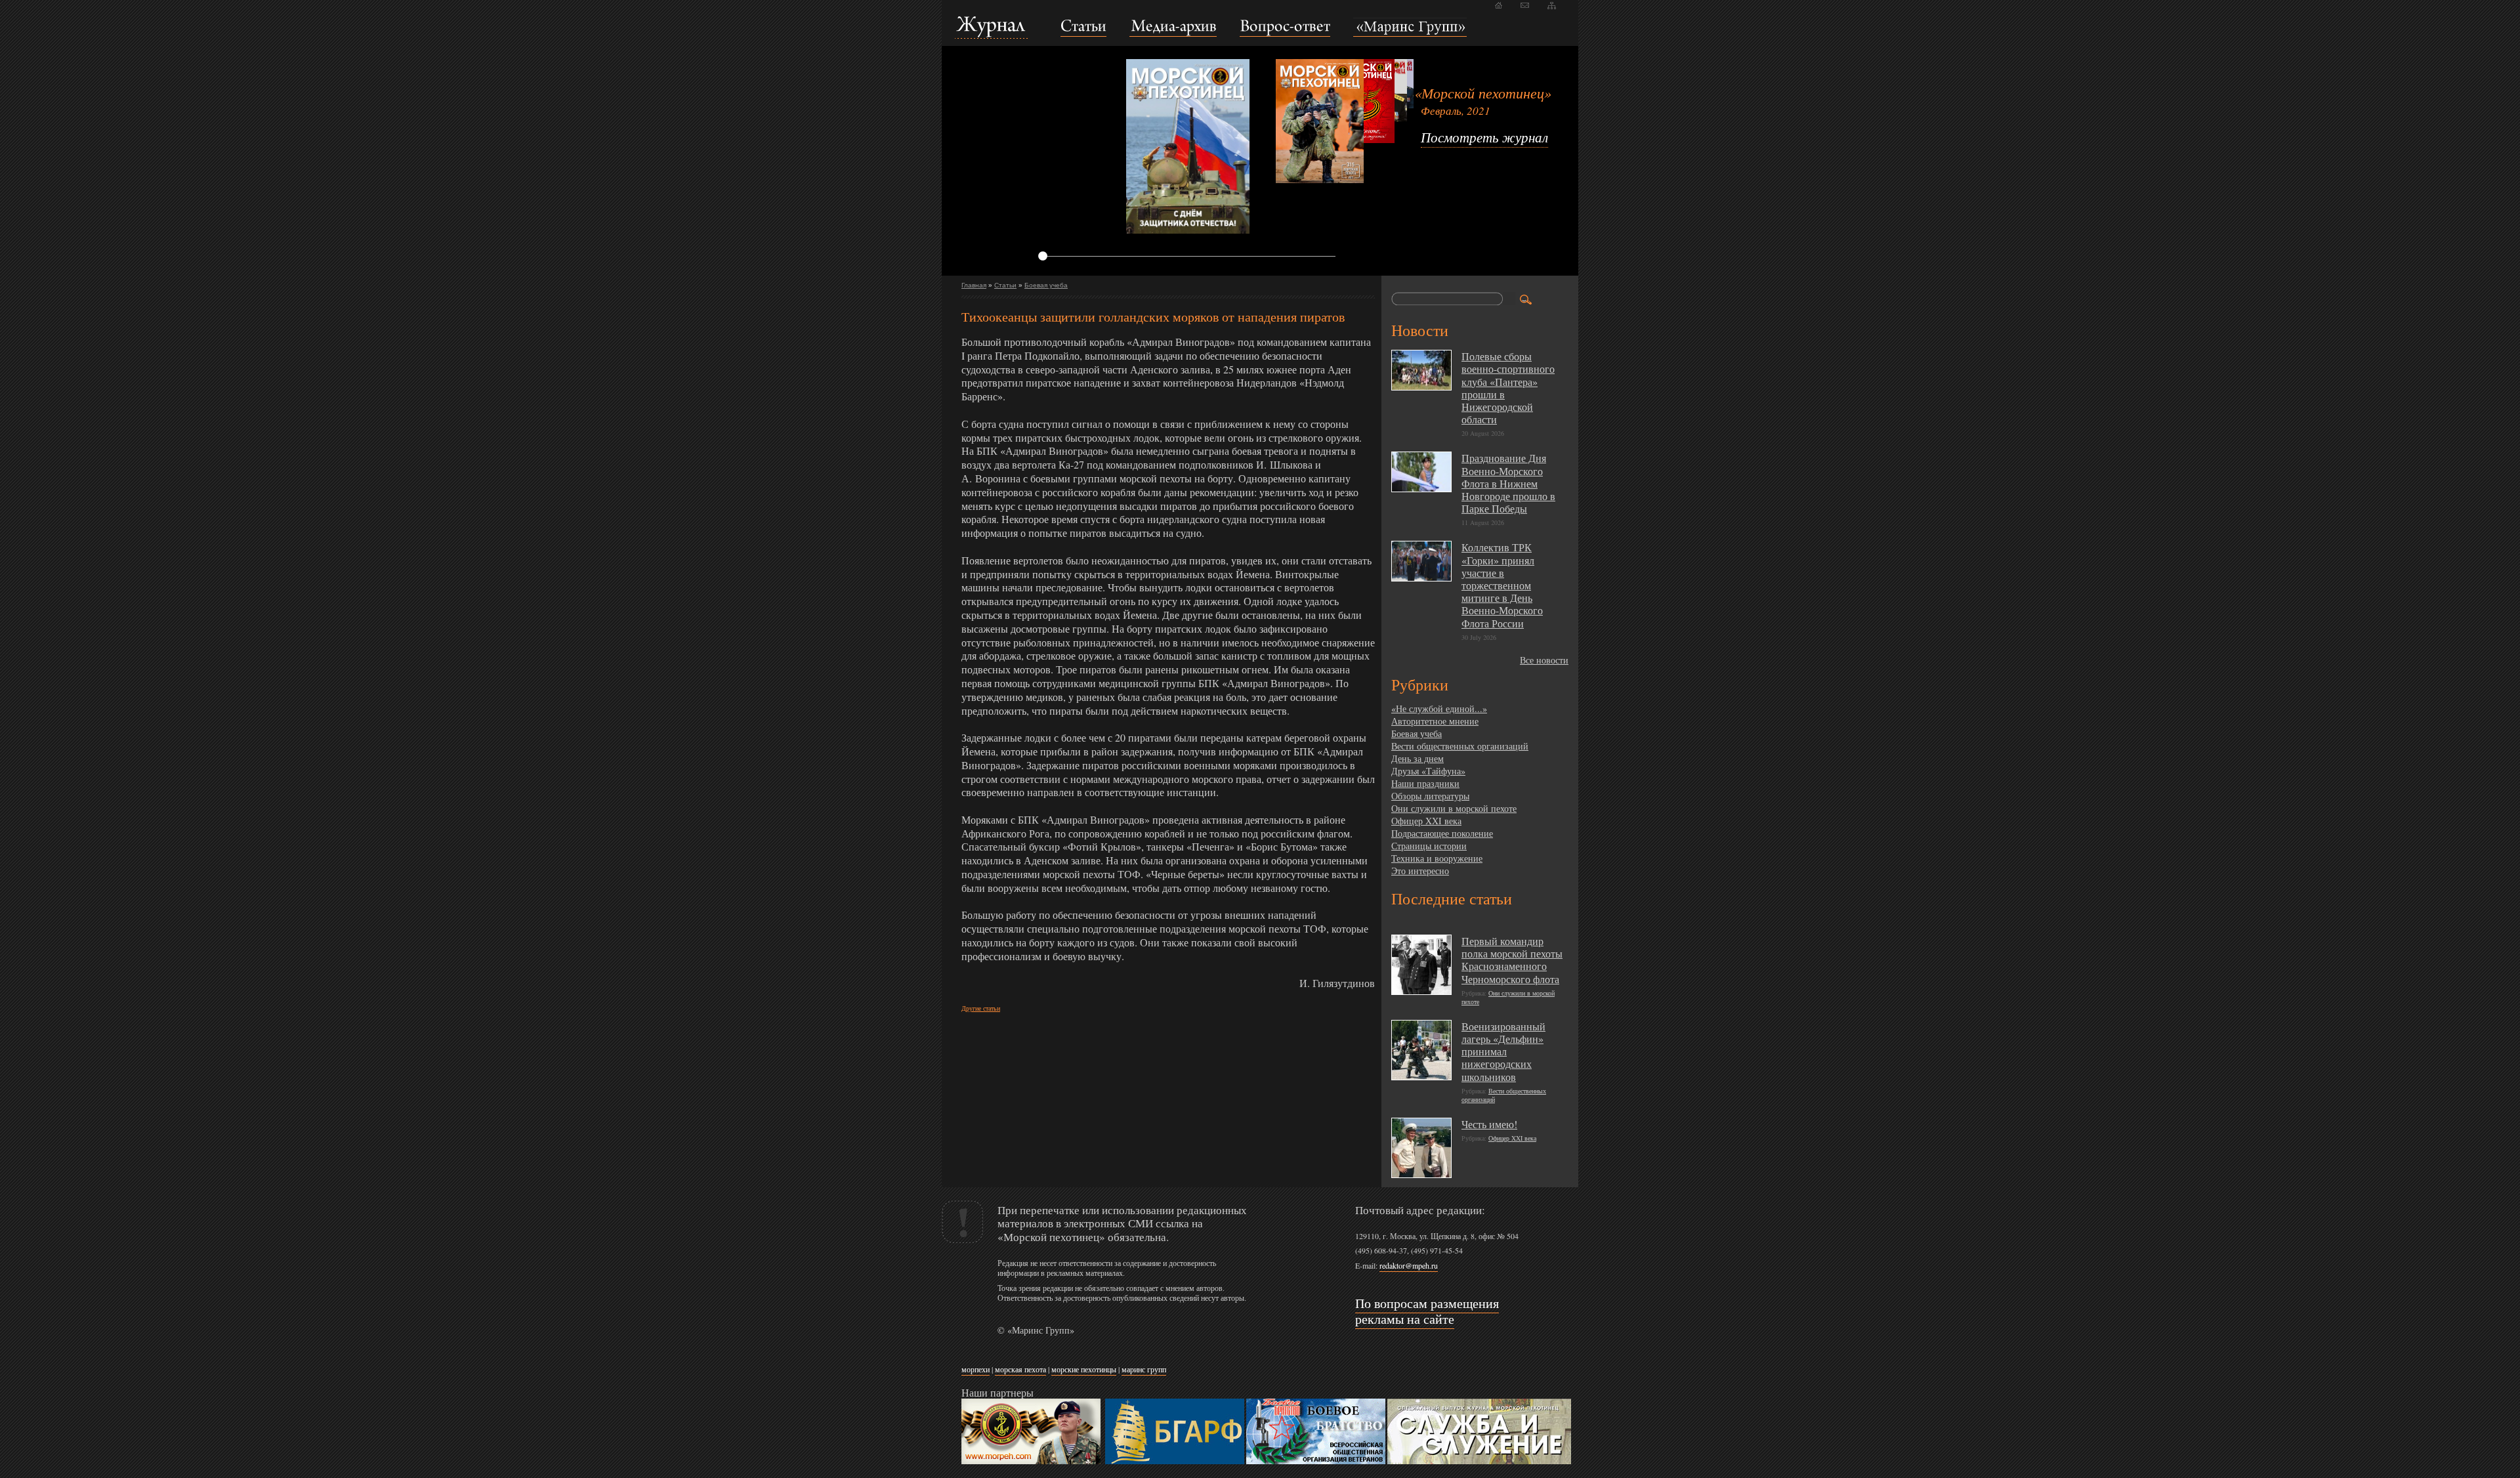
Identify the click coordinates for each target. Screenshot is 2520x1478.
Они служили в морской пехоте (1454, 808)
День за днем (1417, 758)
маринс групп (1144, 1369)
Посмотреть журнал (1484, 137)
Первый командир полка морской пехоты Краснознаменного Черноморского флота (1512, 960)
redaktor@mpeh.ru (1409, 1265)
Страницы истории (1429, 846)
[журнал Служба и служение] (1479, 1461)
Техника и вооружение (1437, 858)
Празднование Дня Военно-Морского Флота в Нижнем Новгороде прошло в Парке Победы (1508, 483)
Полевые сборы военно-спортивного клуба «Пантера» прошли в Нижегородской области (1508, 388)
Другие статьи (981, 1008)
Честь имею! (1489, 1124)
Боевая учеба (1046, 285)
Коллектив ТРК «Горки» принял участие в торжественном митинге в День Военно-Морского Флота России (1502, 585)
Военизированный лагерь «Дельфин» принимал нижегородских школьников (1503, 1051)
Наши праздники (1425, 783)
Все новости (1544, 660)
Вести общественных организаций (1460, 746)
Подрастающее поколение (1442, 833)
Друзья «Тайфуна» (1428, 771)
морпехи (976, 1369)
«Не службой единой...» (1439, 708)
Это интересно (1420, 871)
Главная (974, 285)
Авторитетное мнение (1435, 721)
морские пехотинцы (1084, 1369)
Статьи (1005, 285)
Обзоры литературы (1430, 796)
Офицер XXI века (1426, 821)
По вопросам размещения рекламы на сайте (1427, 1311)
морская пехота (1020, 1369)
